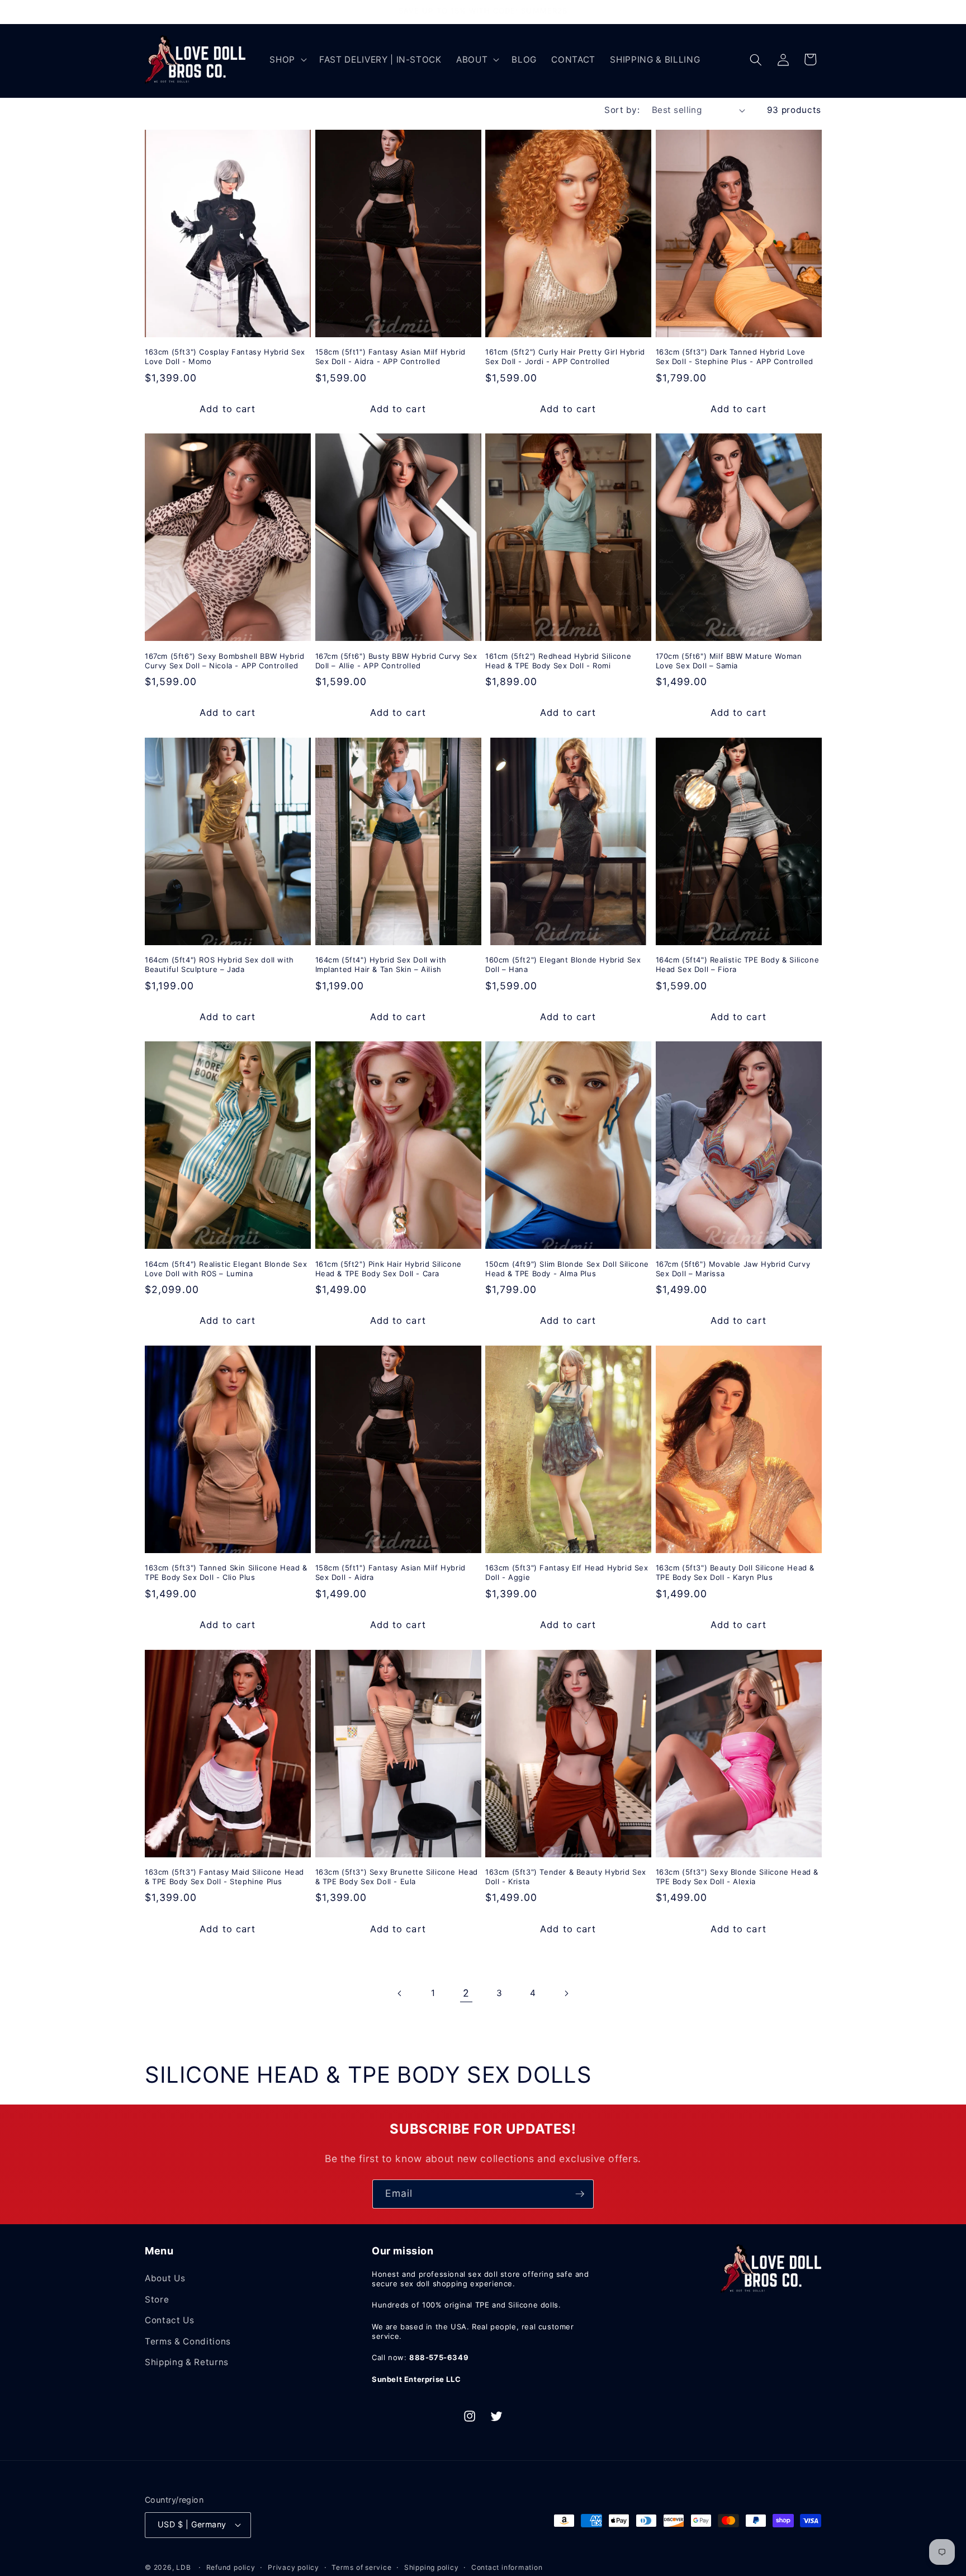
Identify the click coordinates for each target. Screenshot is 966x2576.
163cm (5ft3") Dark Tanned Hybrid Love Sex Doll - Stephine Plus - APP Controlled (735, 357)
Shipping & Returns (187, 2362)
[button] (287, 60)
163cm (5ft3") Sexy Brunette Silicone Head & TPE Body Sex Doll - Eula (397, 1877)
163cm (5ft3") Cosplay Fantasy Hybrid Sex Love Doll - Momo (225, 357)
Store (157, 2299)
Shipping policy (432, 2567)
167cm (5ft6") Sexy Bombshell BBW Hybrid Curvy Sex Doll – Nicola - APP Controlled (224, 661)
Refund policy (231, 2567)
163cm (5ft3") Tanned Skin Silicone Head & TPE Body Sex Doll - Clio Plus (226, 1572)
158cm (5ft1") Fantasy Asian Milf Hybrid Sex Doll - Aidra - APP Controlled (390, 357)
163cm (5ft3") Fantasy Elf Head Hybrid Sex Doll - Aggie (567, 1572)
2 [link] (466, 1993)
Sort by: (622, 110)
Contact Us (170, 2320)
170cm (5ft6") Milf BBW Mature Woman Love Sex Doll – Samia (729, 661)
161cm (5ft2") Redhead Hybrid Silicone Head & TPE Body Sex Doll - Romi (558, 661)
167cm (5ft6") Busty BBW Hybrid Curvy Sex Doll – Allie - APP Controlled (396, 661)
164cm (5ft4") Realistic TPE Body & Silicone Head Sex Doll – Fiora (738, 964)
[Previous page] (400, 1993)
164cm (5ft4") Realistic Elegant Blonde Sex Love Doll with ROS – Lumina (226, 1269)
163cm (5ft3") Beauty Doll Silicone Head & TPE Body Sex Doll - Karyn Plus (735, 1572)
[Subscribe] (580, 2194)
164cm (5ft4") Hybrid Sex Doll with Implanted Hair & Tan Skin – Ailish (381, 964)
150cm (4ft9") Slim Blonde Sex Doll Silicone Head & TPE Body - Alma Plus (567, 1269)
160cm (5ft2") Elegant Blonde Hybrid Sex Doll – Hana (563, 964)
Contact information (507, 2567)
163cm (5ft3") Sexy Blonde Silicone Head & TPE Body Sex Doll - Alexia (737, 1877)
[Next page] (566, 1993)
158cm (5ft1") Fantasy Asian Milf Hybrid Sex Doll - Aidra (390, 1572)
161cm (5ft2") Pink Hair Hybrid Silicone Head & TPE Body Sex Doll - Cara (389, 1269)
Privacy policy (293, 2567)
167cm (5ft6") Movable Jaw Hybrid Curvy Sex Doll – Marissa (733, 1269)
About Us (165, 2278)
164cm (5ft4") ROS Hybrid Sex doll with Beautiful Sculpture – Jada (219, 964)
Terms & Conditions (188, 2341)
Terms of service (361, 2567)
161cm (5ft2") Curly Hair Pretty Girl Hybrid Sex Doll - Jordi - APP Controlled (565, 357)
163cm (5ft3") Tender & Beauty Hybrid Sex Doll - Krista (566, 1877)
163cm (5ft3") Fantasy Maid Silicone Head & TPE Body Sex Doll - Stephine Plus (224, 1877)
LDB (183, 2567)
